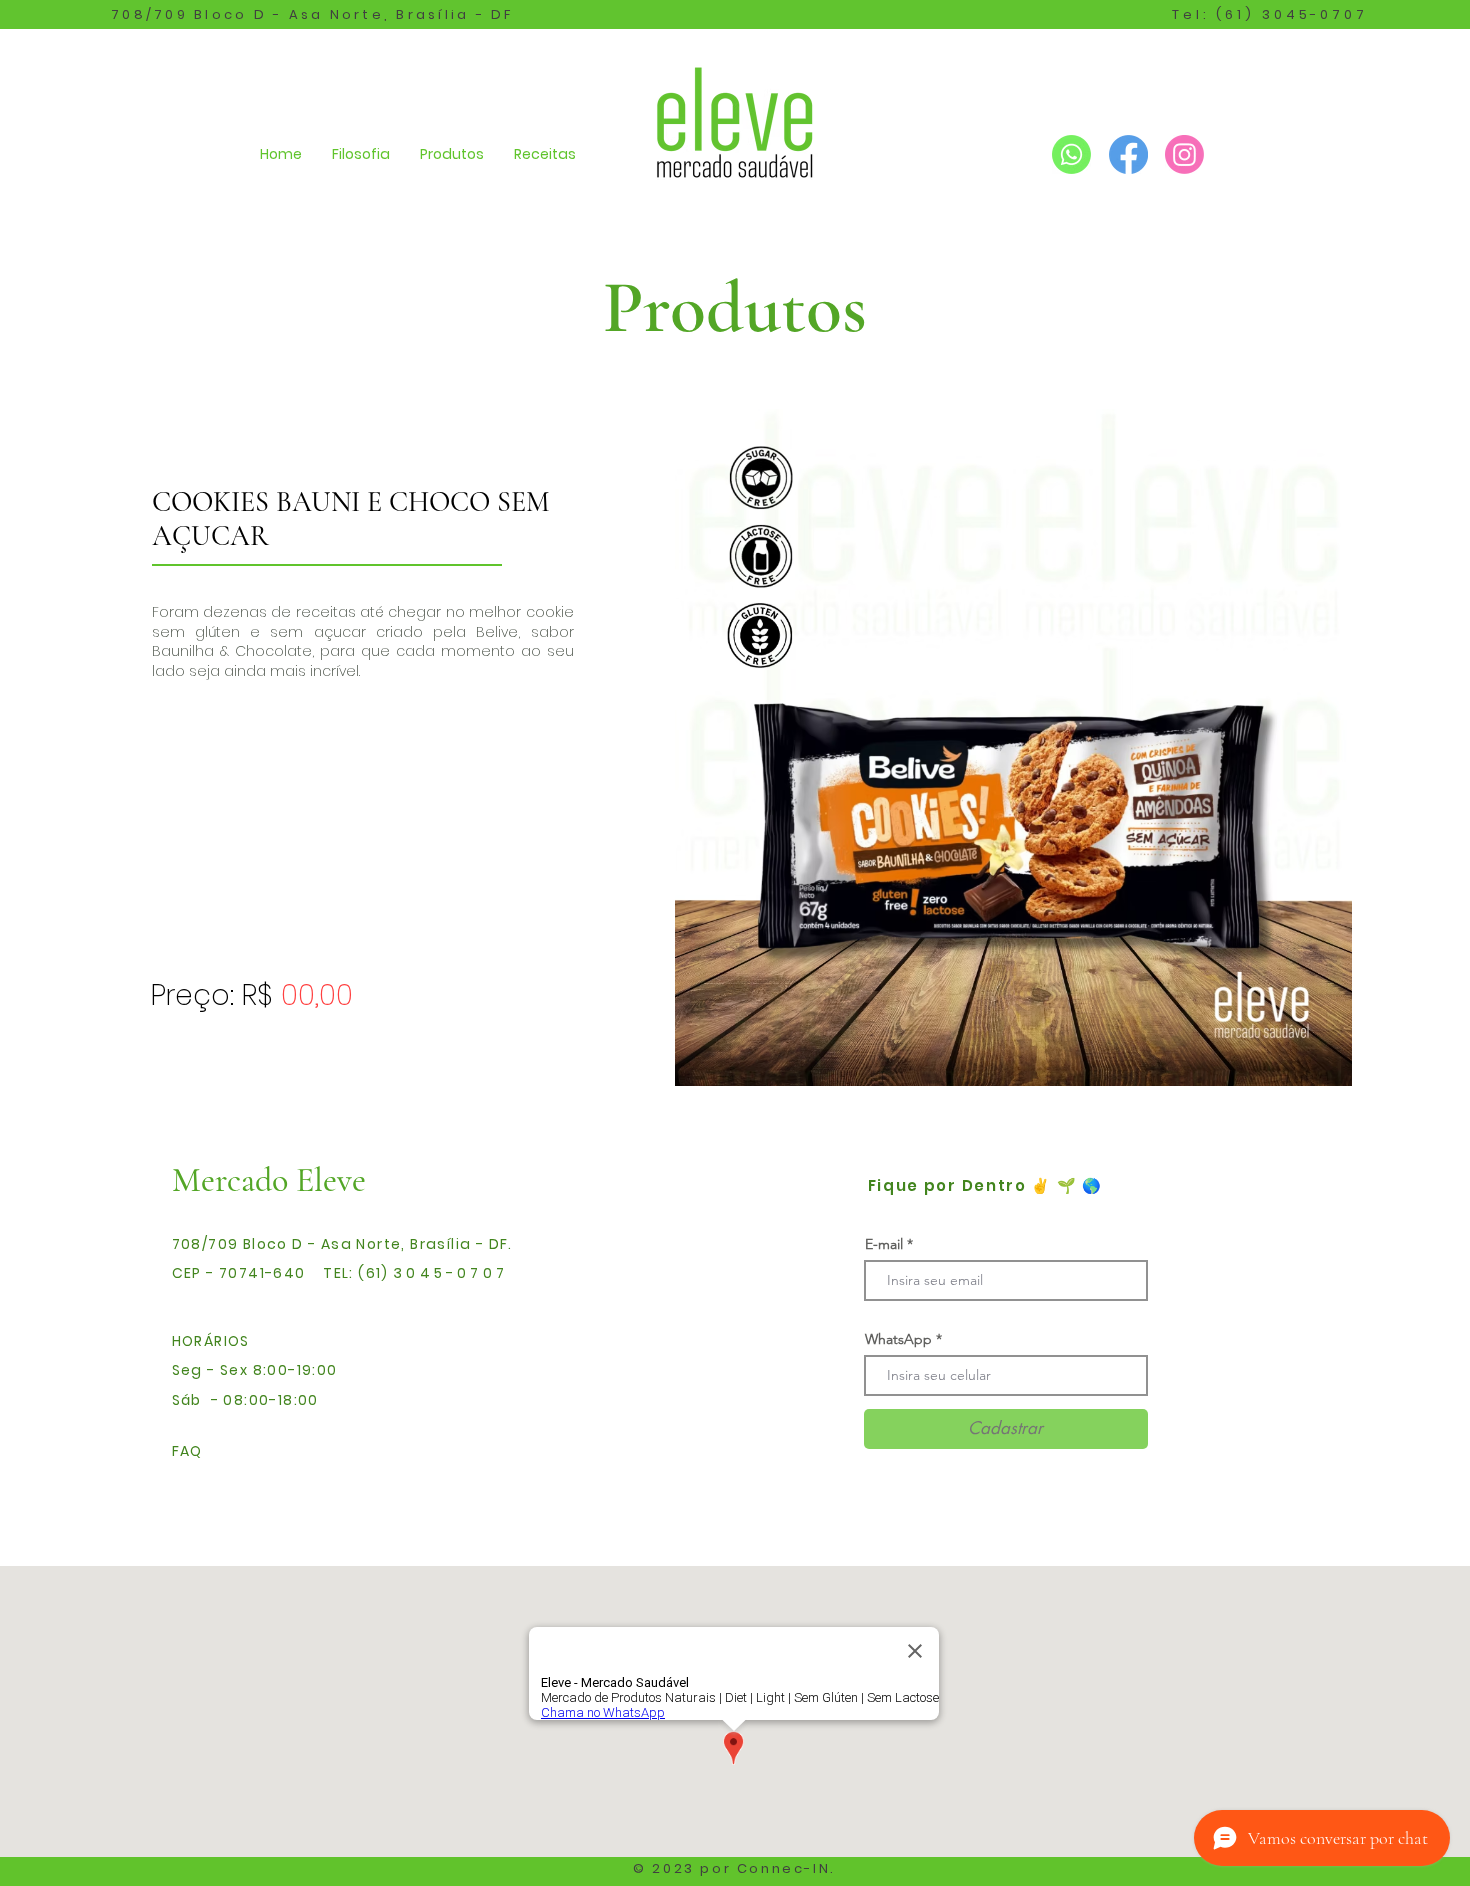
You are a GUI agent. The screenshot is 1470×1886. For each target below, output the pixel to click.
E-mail (884, 1244)
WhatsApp (898, 1339)
